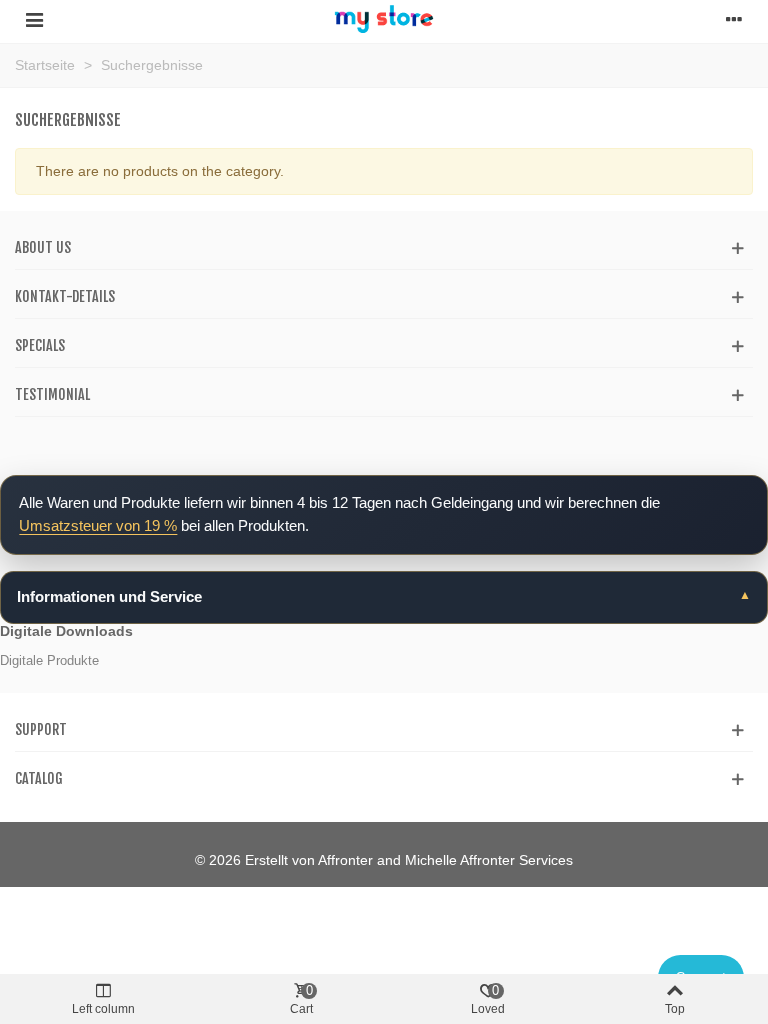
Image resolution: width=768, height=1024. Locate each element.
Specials (40, 345)
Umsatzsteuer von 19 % (98, 525)
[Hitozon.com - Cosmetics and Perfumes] (384, 19)
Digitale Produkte (49, 660)
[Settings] (734, 19)
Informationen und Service (109, 596)
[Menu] (34, 19)
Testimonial (52, 394)
